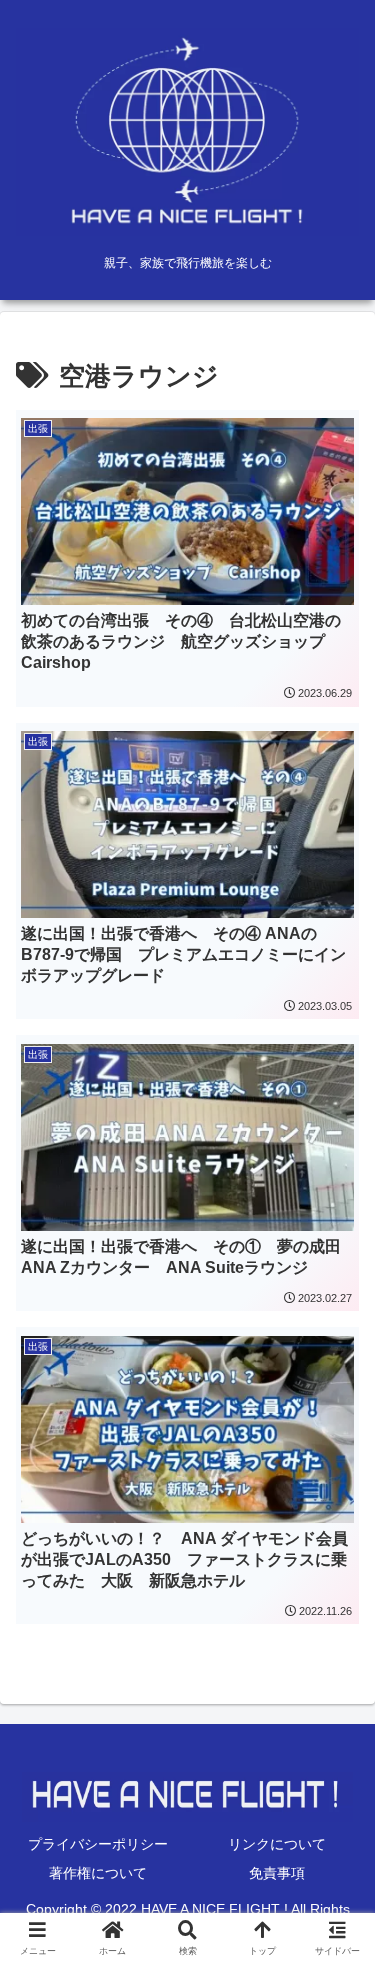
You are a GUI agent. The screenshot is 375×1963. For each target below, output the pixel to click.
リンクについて (277, 1844)
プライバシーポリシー (98, 1844)
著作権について (98, 1873)
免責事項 (277, 1873)
